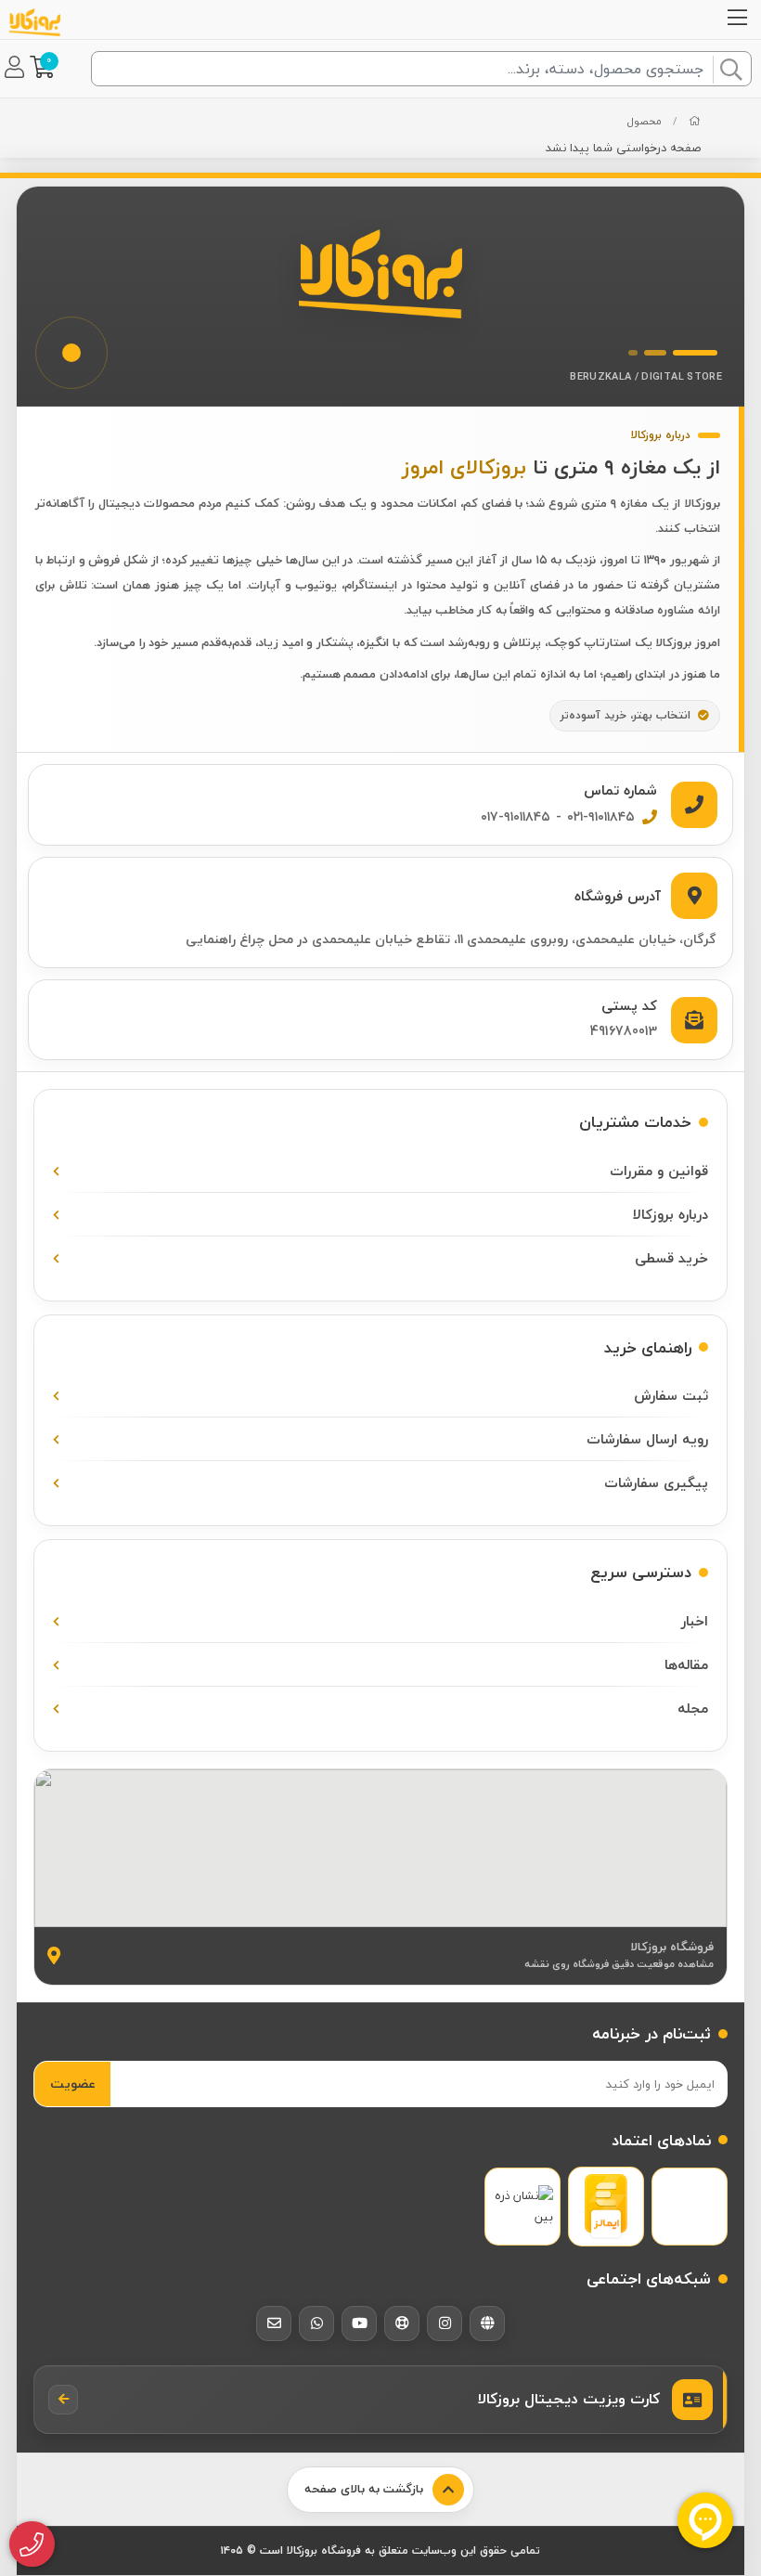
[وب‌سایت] (487, 2324)
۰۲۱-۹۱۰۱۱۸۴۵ (601, 816)
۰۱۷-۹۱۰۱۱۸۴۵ (516, 816)
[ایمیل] (274, 2324)
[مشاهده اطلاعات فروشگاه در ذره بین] (522, 2207)
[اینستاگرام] (445, 2324)
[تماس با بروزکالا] (32, 2544)
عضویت (73, 2084)
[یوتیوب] (359, 2324)
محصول (645, 121)
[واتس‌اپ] (316, 2324)
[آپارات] (402, 2324)
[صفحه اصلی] (695, 121)
